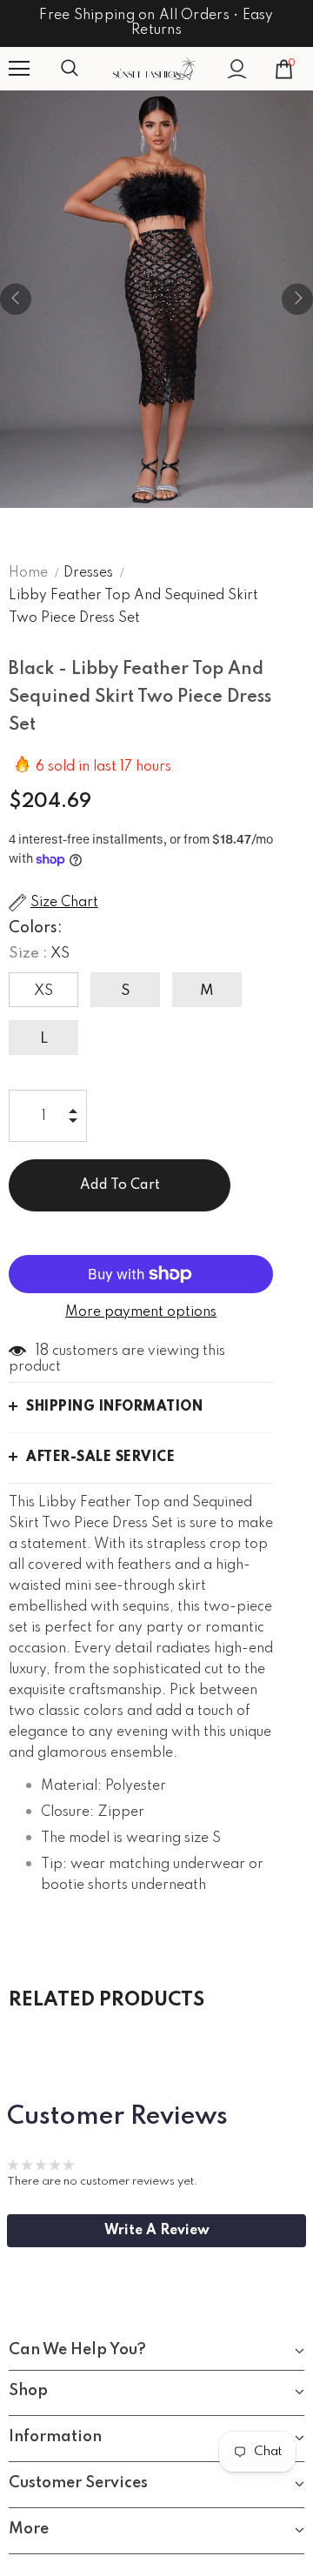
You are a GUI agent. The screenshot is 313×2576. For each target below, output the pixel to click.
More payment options (141, 1312)
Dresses (88, 573)
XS (43, 991)
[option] (156, 299)
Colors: (36, 928)
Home (28, 573)
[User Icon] (237, 69)
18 (42, 1351)
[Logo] (154, 69)
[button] (156, 2231)
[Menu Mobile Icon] (19, 69)
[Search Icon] (87, 69)
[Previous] (16, 299)
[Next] (297, 299)
